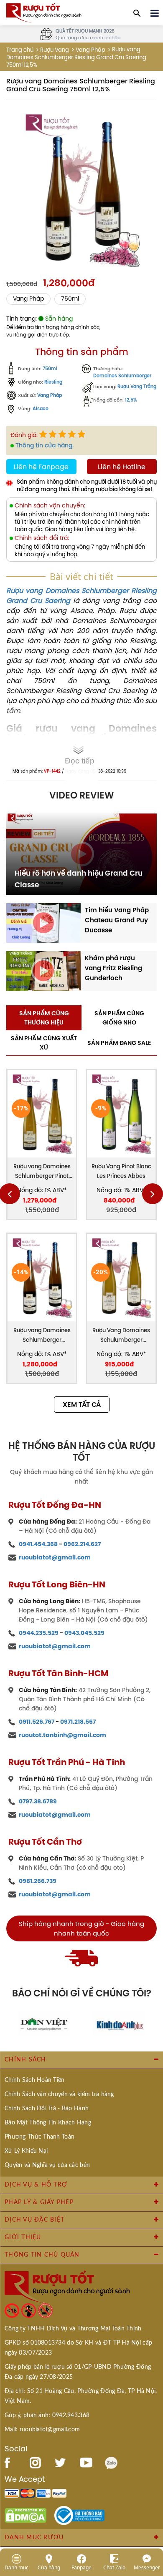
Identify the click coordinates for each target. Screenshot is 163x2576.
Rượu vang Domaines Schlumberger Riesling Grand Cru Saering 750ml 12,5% (42, 1336)
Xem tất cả (82, 1405)
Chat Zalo (114, 2567)
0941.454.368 (38, 1544)
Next (153, 1194)
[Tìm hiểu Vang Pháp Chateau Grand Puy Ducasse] (43, 922)
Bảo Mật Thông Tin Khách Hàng (48, 2123)
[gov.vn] (79, 2515)
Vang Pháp (50, 395)
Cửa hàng (49, 2567)
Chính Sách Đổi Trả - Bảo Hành (47, 2109)
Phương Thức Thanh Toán (39, 2137)
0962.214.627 (82, 1544)
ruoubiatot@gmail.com (55, 1557)
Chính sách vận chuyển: (50, 506)
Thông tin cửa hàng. (45, 445)
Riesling (53, 382)
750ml (70, 299)
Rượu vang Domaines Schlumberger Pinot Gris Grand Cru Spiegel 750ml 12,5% (42, 1172)
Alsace (41, 409)
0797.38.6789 (38, 1801)
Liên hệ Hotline (122, 467)
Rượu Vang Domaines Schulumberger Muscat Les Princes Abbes (121, 1336)
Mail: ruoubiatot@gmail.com (42, 2430)
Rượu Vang (55, 50)
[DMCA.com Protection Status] (25, 2515)
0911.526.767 (37, 1722)
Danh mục (17, 2567)
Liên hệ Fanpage (41, 467)
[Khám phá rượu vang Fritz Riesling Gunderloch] (43, 970)
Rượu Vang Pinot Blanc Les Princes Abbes (121, 1171)
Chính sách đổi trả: (42, 538)
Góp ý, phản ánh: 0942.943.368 (47, 2415)
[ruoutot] (44, 12)
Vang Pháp (90, 50)
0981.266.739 (38, 1881)
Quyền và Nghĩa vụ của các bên (47, 2165)
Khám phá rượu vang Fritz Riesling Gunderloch (113, 968)
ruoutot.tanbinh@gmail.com (62, 1735)
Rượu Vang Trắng (137, 387)
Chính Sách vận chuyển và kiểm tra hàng (59, 2094)
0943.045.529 (84, 1633)
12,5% (131, 400)
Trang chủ (20, 50)
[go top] (151, 2520)
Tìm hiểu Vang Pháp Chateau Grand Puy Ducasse (117, 920)
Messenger (147, 2567)
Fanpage (81, 2567)
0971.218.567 (78, 1722)
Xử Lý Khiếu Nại (26, 2151)
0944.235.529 (39, 1633)
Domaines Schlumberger (122, 376)
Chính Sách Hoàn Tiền (35, 2080)
